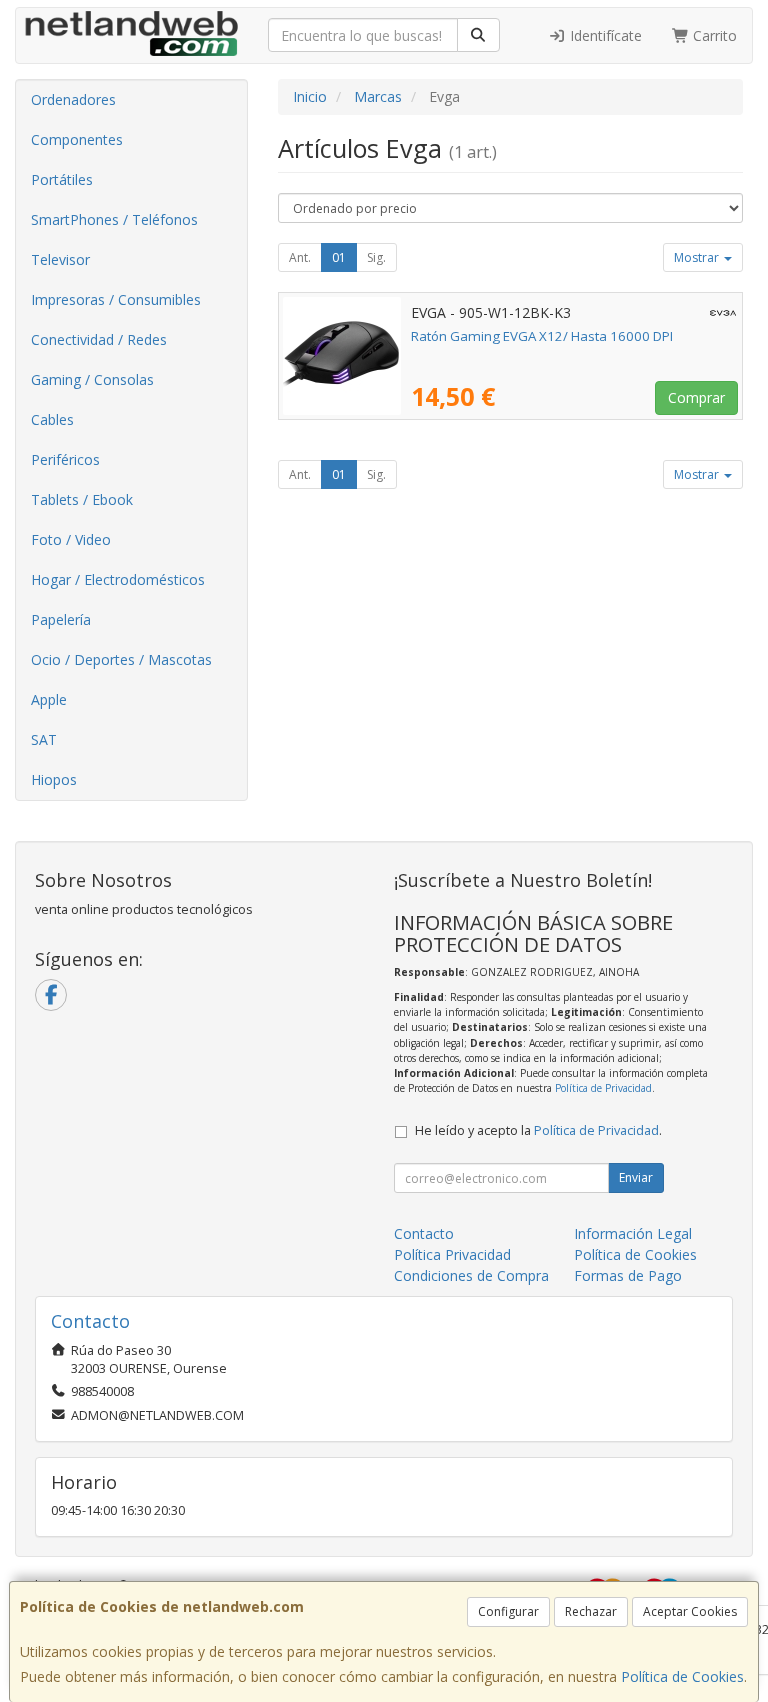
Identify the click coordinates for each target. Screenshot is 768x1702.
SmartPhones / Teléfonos (114, 219)
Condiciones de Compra (471, 1275)
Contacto (424, 1233)
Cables (52, 419)
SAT (44, 739)
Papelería (61, 619)
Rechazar (591, 1611)
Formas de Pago (628, 1275)
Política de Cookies (682, 1676)
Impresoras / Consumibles (116, 299)
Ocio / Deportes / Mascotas (121, 659)
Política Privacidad (452, 1254)
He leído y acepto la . (538, 1130)
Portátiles (62, 179)
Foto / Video (71, 539)
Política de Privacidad (603, 1088)
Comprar (696, 397)
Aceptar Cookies (690, 1611)
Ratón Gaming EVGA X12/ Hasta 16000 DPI (542, 336)
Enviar (636, 1177)
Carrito (713, 35)
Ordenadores (73, 99)
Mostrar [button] (698, 257)
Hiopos (54, 779)
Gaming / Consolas (92, 379)
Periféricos (65, 459)
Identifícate (604, 35)
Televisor (60, 259)
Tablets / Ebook (82, 499)
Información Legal (633, 1233)
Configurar (508, 1611)
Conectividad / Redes (99, 339)
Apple (49, 699)
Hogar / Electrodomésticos (118, 579)
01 (339, 257)
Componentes (77, 139)
